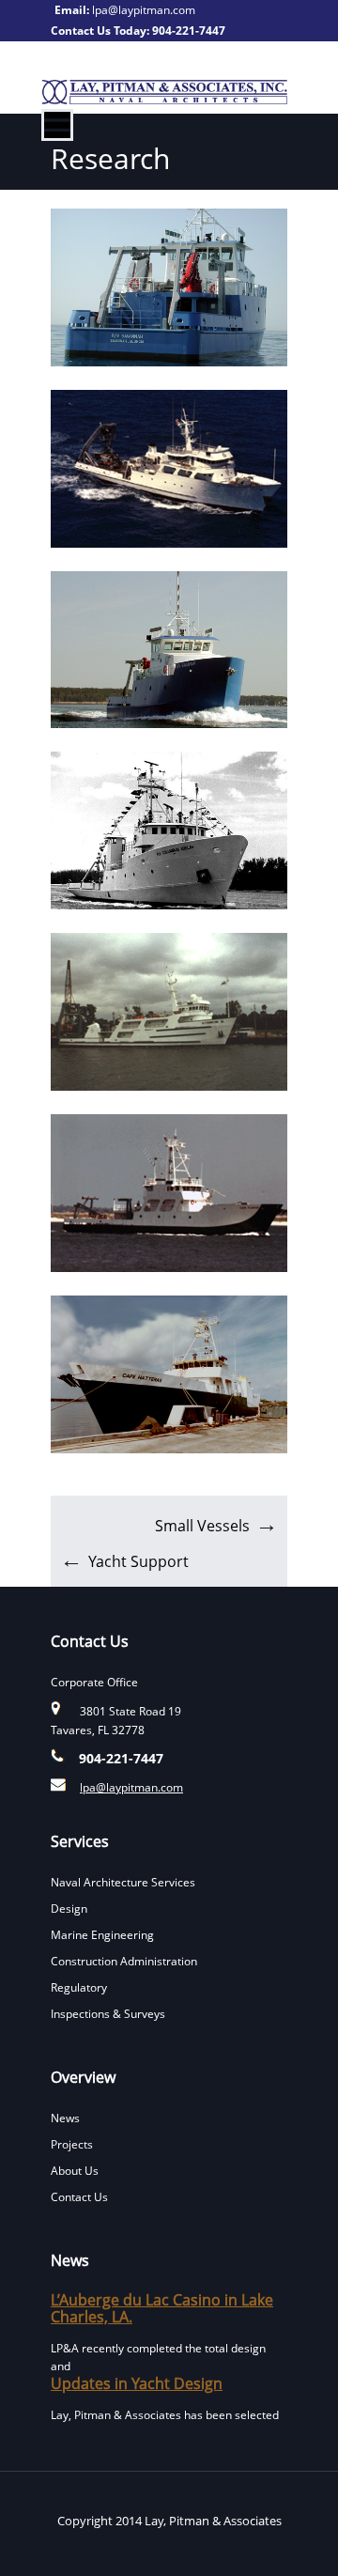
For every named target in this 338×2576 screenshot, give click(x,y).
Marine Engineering (102, 1935)
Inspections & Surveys (108, 2014)
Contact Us (79, 2197)
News (65, 2118)
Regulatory (79, 1987)
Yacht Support (138, 1561)
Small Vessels (202, 1526)
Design (69, 1909)
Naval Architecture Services (123, 1882)
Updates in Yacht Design (137, 2383)
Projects (72, 2144)
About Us (75, 2171)
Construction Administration (124, 1961)
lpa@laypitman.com (144, 10)
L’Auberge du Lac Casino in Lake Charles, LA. (162, 2308)
